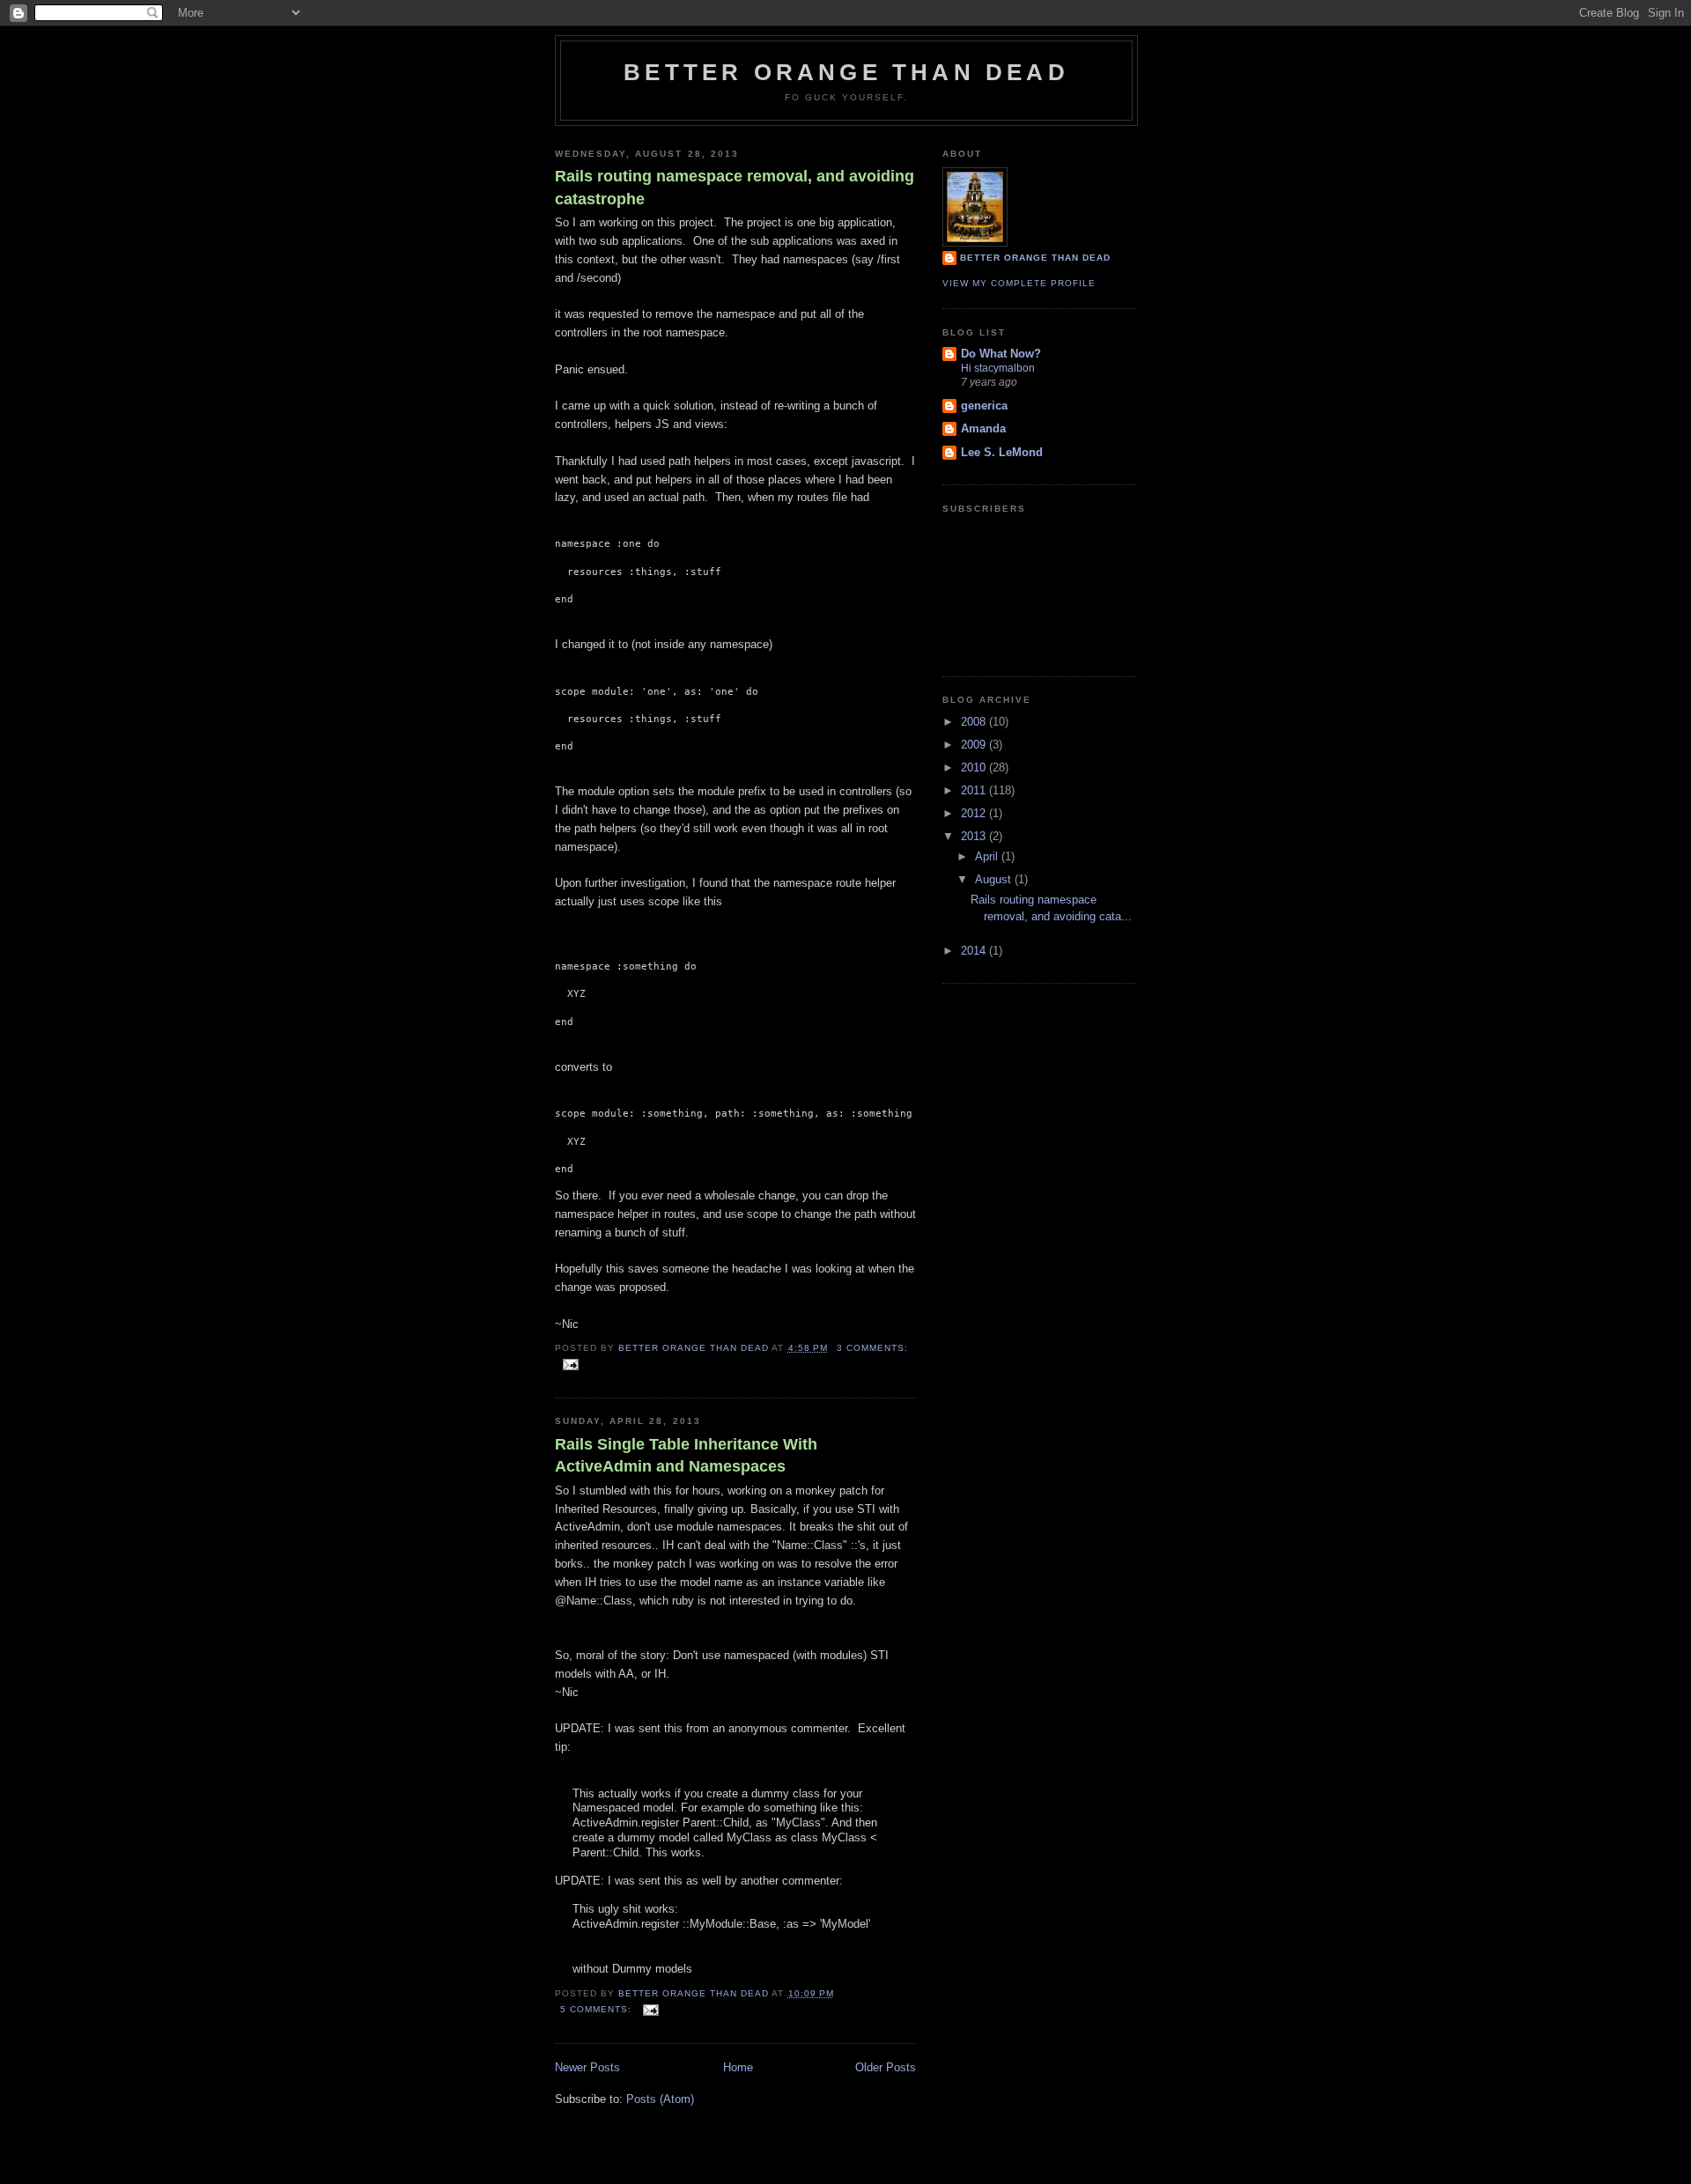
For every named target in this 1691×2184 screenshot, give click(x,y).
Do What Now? (1001, 354)
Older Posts (886, 2067)
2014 (975, 951)
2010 (975, 767)
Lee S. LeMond (1002, 452)
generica (984, 406)
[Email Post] (570, 1364)
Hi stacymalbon (998, 368)
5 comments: (598, 2009)
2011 (975, 790)
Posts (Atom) (660, 2099)
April (988, 856)
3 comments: (872, 1348)
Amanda (983, 428)
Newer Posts (587, 2067)
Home (738, 2067)
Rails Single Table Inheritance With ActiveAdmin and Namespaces (686, 1455)
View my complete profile (1019, 283)
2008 (975, 722)
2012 (975, 813)
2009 (975, 745)
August (995, 879)
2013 (975, 836)
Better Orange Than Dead (846, 72)
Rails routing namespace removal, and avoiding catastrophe (735, 187)
